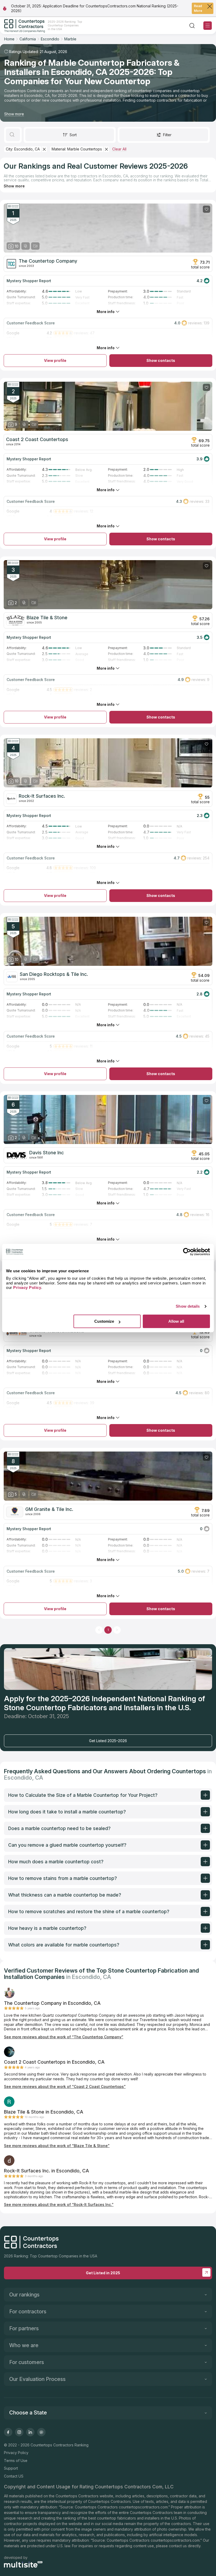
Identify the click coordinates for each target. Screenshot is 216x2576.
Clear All (119, 149)
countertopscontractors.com (143, 2507)
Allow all (176, 1321)
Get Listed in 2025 (103, 2273)
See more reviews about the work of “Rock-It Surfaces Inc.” (59, 2204)
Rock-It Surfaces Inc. (42, 796)
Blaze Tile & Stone (47, 618)
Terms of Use (16, 2461)
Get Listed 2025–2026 (108, 1741)
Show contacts (161, 360)
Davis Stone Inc (46, 1153)
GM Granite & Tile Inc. (49, 1509)
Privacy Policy (16, 2453)
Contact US (14, 2476)
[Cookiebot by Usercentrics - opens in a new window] (187, 1252)
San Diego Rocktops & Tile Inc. (54, 974)
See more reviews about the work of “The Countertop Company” (64, 2037)
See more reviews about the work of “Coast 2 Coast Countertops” (65, 2086)
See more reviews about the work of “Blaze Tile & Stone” (57, 2146)
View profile (55, 360)
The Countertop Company (48, 261)
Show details (188, 1306)
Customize (104, 1321)
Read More (198, 8)
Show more (14, 114)
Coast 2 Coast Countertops (37, 439)
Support (11, 2468)
